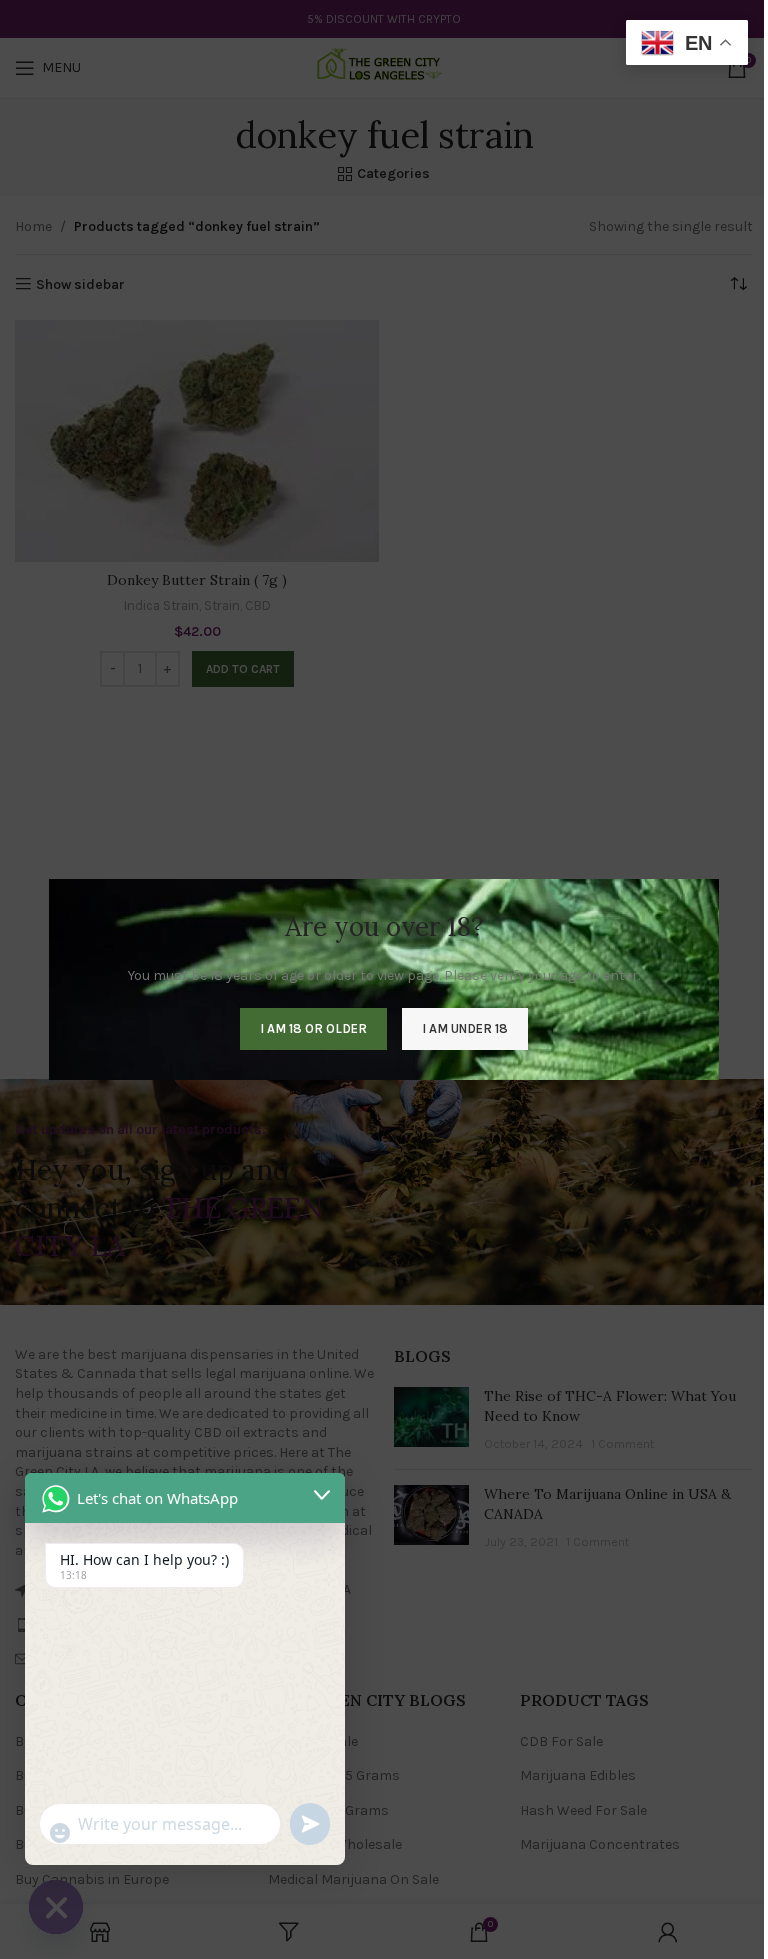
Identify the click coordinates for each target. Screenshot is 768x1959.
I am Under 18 (465, 1028)
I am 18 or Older (313, 1028)
